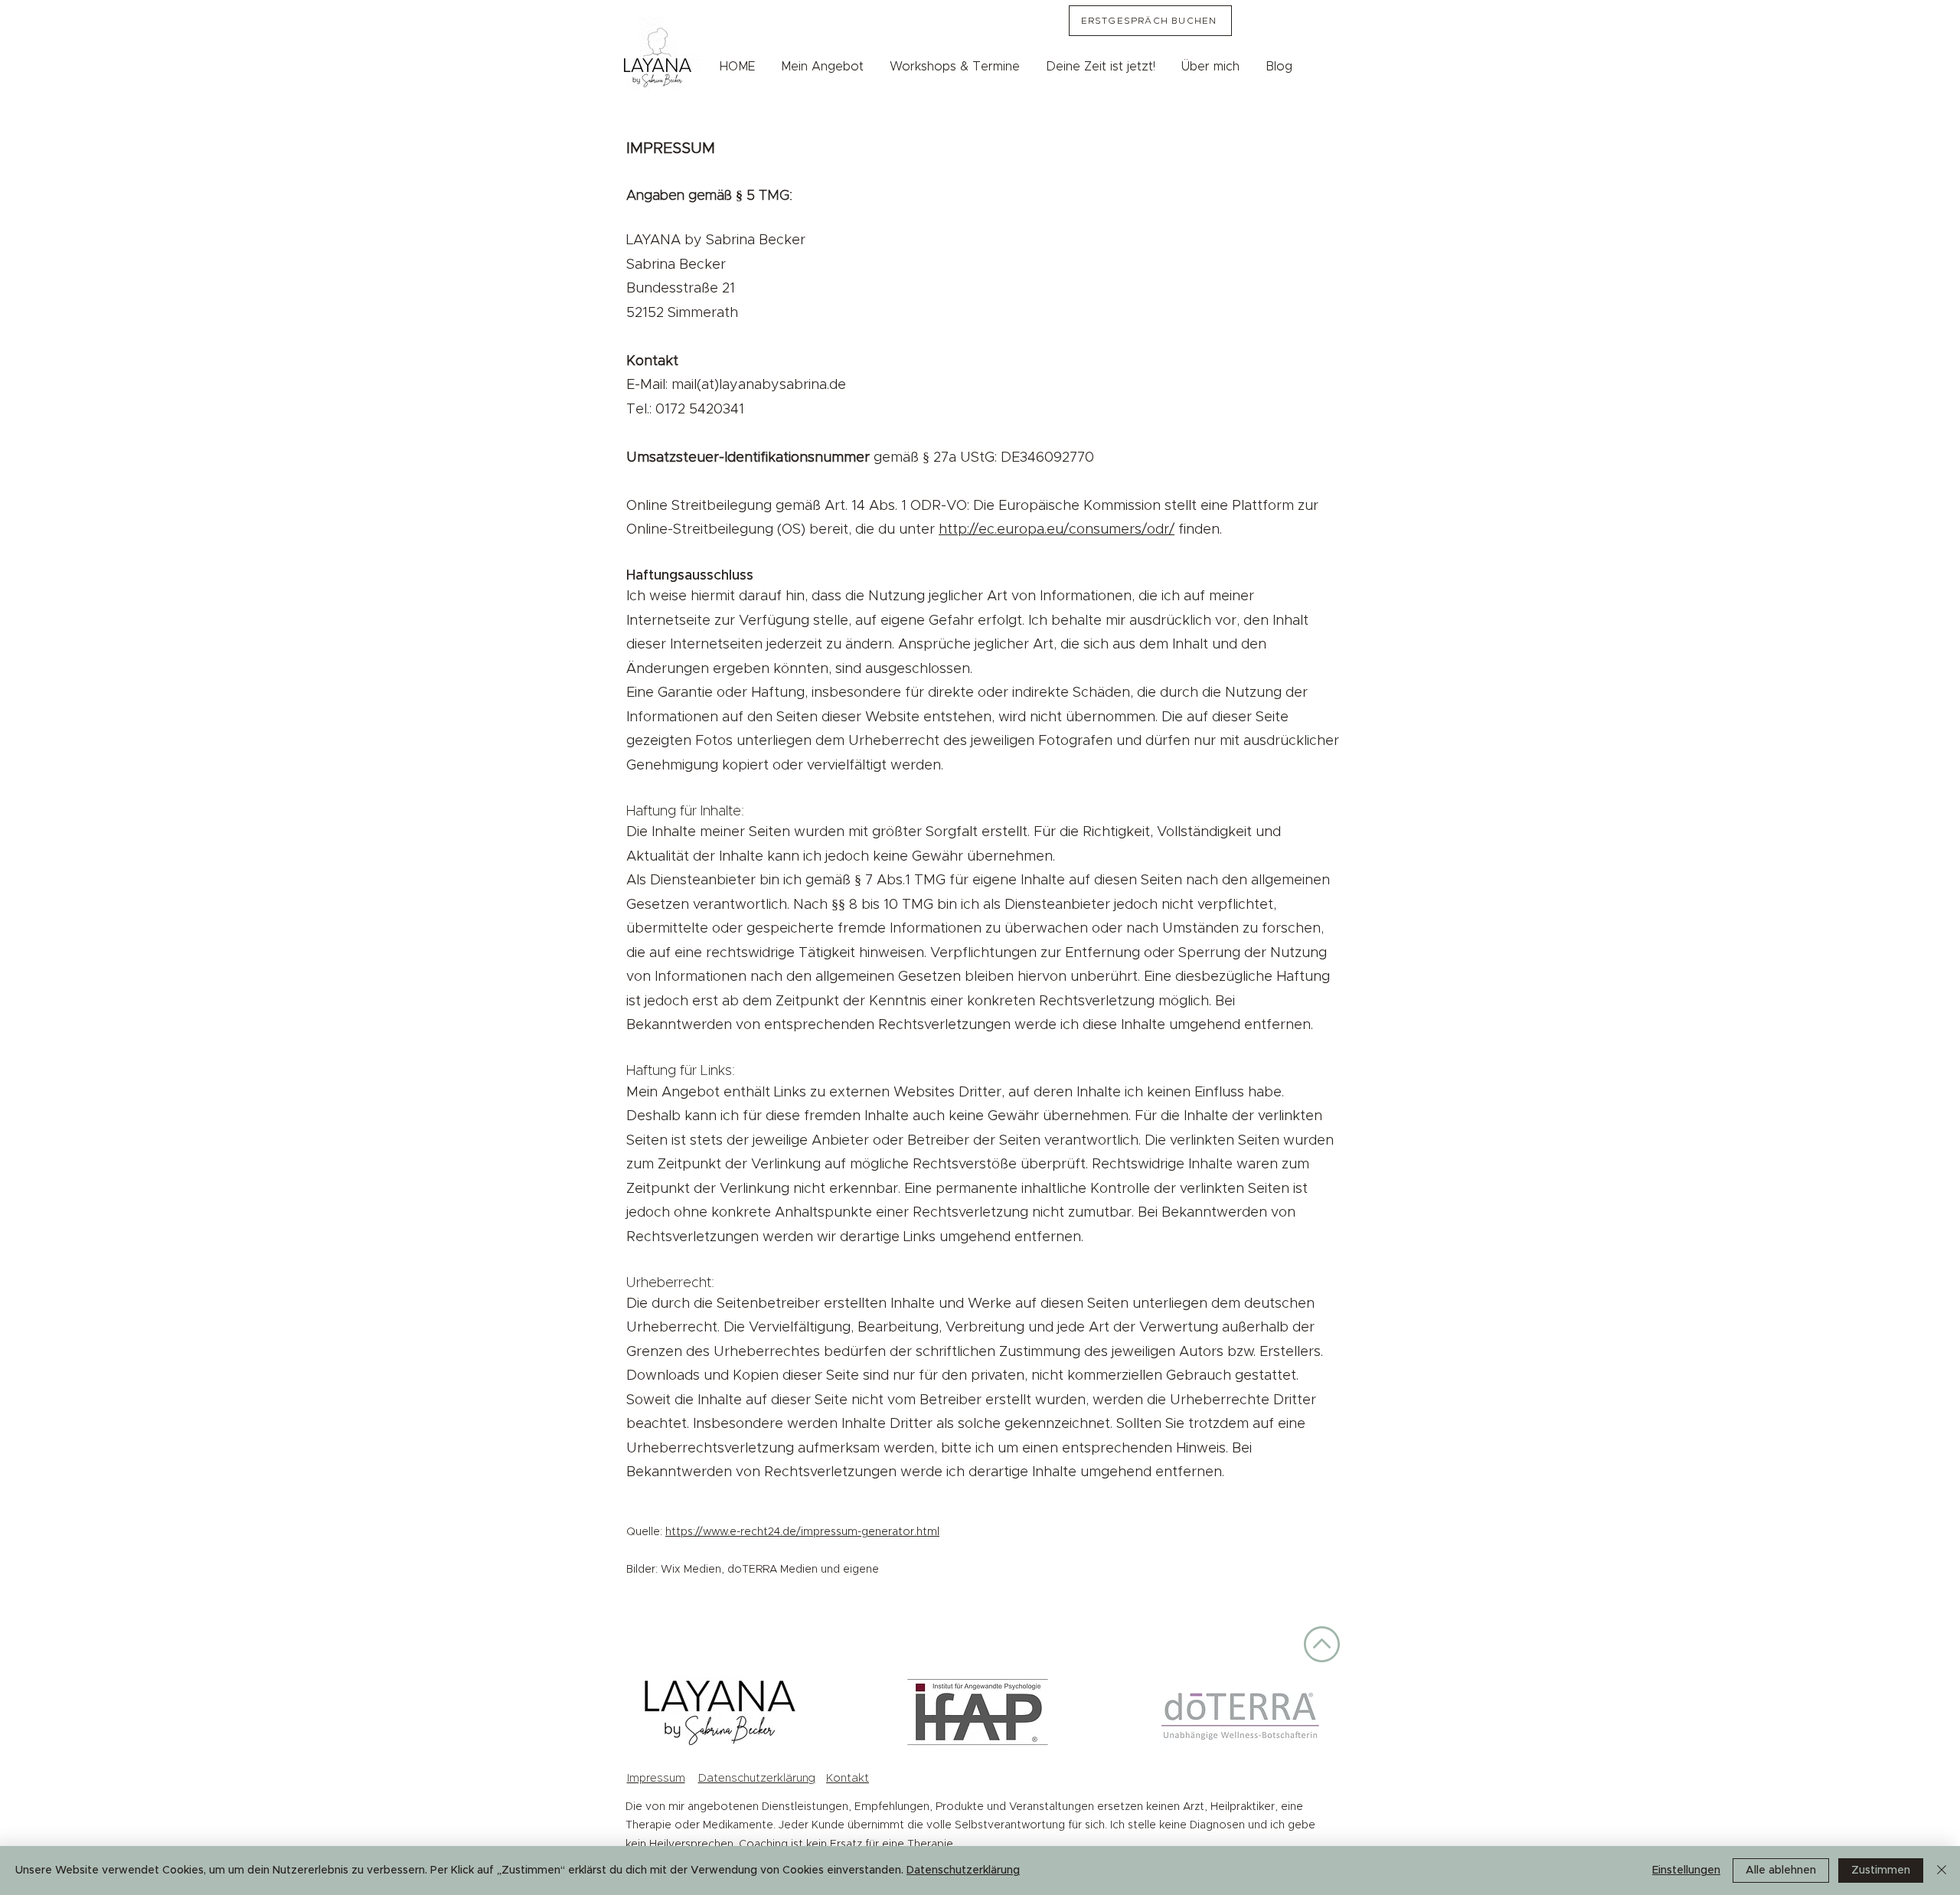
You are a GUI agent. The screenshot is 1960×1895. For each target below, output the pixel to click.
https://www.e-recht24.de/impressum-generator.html (802, 1532)
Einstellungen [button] (1686, 1870)
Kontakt (848, 1778)
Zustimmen (1881, 1870)
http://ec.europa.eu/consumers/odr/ (1057, 530)
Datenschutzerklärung (757, 1778)
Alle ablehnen (1781, 1870)
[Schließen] (1942, 1870)
